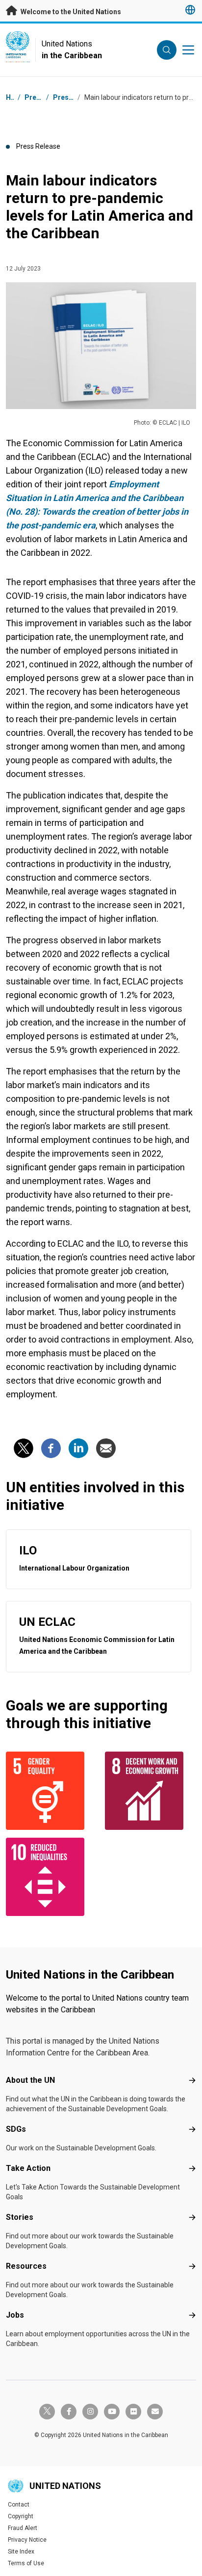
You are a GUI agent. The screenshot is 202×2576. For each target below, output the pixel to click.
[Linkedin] (78, 1448)
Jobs (15, 2315)
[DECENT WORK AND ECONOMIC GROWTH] (151, 1791)
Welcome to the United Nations (70, 12)
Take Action (28, 2168)
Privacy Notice (27, 2540)
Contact (19, 2505)
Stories (20, 2217)
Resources (26, 2266)
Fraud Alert (23, 2528)
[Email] (106, 1448)
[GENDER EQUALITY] (51, 1791)
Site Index (21, 2552)
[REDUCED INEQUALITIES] (51, 1877)
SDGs (16, 2129)
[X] (24, 1448)
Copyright (21, 2516)
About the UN (30, 2080)
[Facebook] (51, 1448)
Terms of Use (26, 2563)
